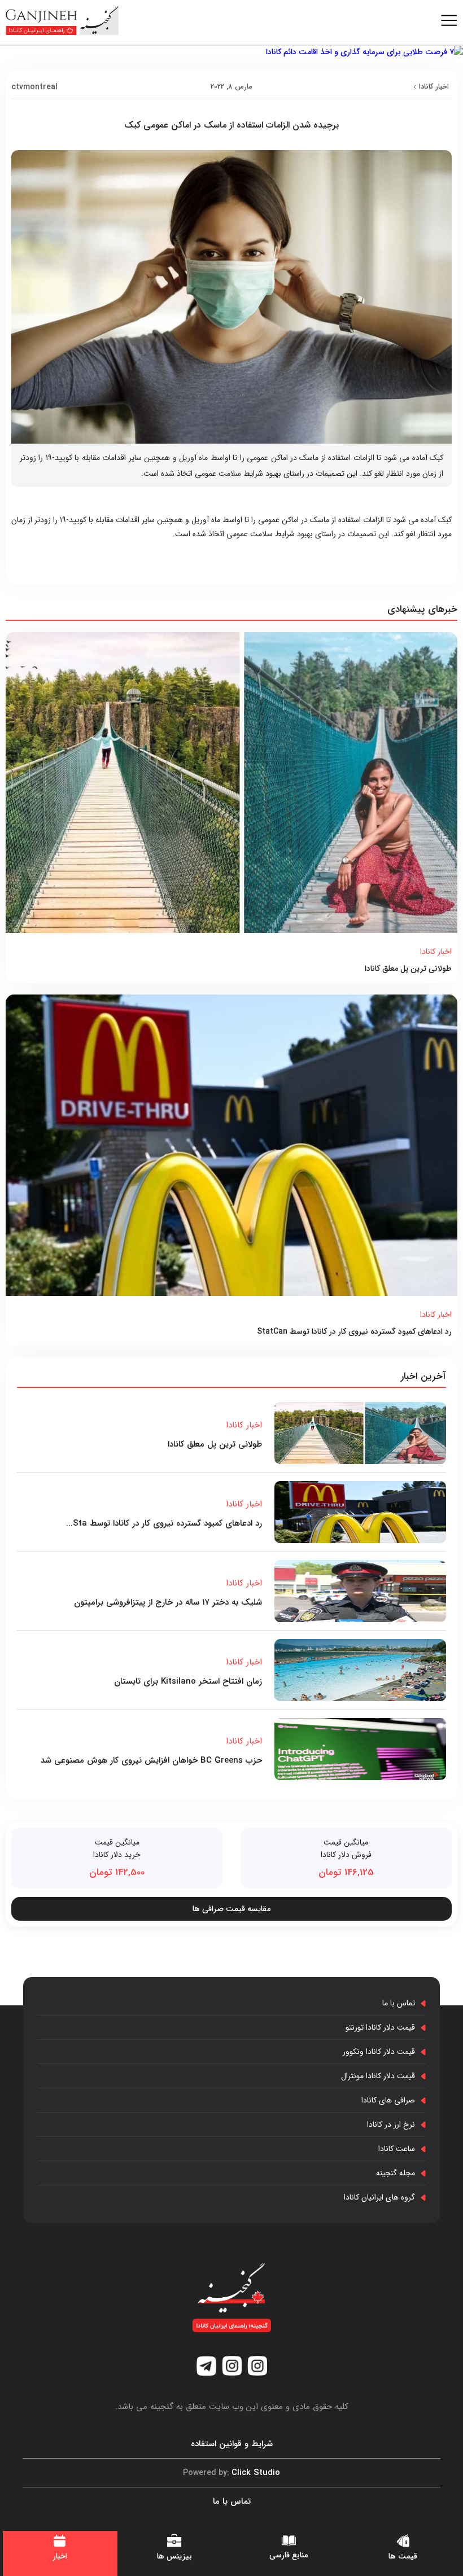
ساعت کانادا (397, 2149)
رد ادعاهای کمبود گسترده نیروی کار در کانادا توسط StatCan (354, 1331)
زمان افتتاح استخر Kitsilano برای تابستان (188, 1681)
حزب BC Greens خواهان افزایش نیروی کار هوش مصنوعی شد (151, 1760)
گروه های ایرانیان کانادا (379, 2197)
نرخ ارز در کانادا (391, 2124)
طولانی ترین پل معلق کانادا (408, 969)
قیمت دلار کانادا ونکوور (379, 2052)
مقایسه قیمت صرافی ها (231, 1909)
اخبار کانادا (434, 87)
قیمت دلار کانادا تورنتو (380, 2027)
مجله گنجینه (396, 2173)
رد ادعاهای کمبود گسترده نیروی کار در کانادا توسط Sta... (164, 1523)
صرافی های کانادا (388, 2100)
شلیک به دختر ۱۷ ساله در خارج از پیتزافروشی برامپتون (168, 1602)
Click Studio (231, 2473)
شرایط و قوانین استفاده (232, 2444)
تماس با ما (399, 2003)
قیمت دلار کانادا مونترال (378, 2076)
